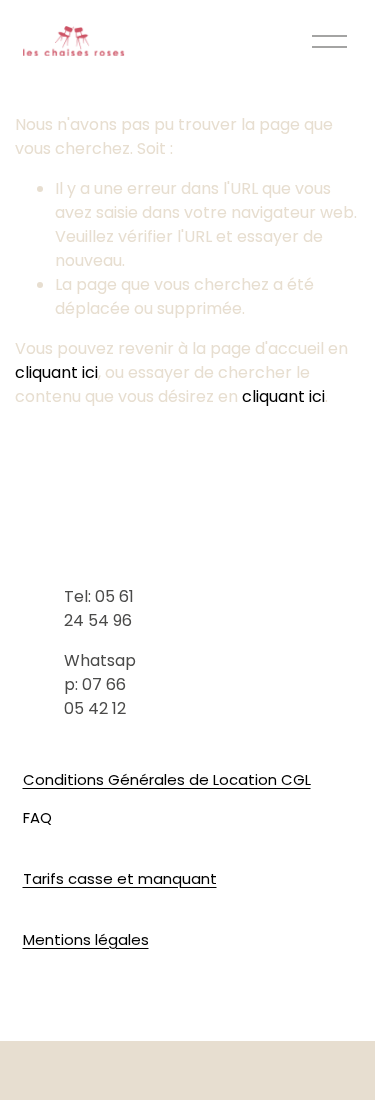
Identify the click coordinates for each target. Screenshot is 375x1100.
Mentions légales (86, 939)
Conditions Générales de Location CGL (167, 779)
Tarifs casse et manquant (120, 878)
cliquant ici (56, 372)
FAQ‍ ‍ (39, 817)
